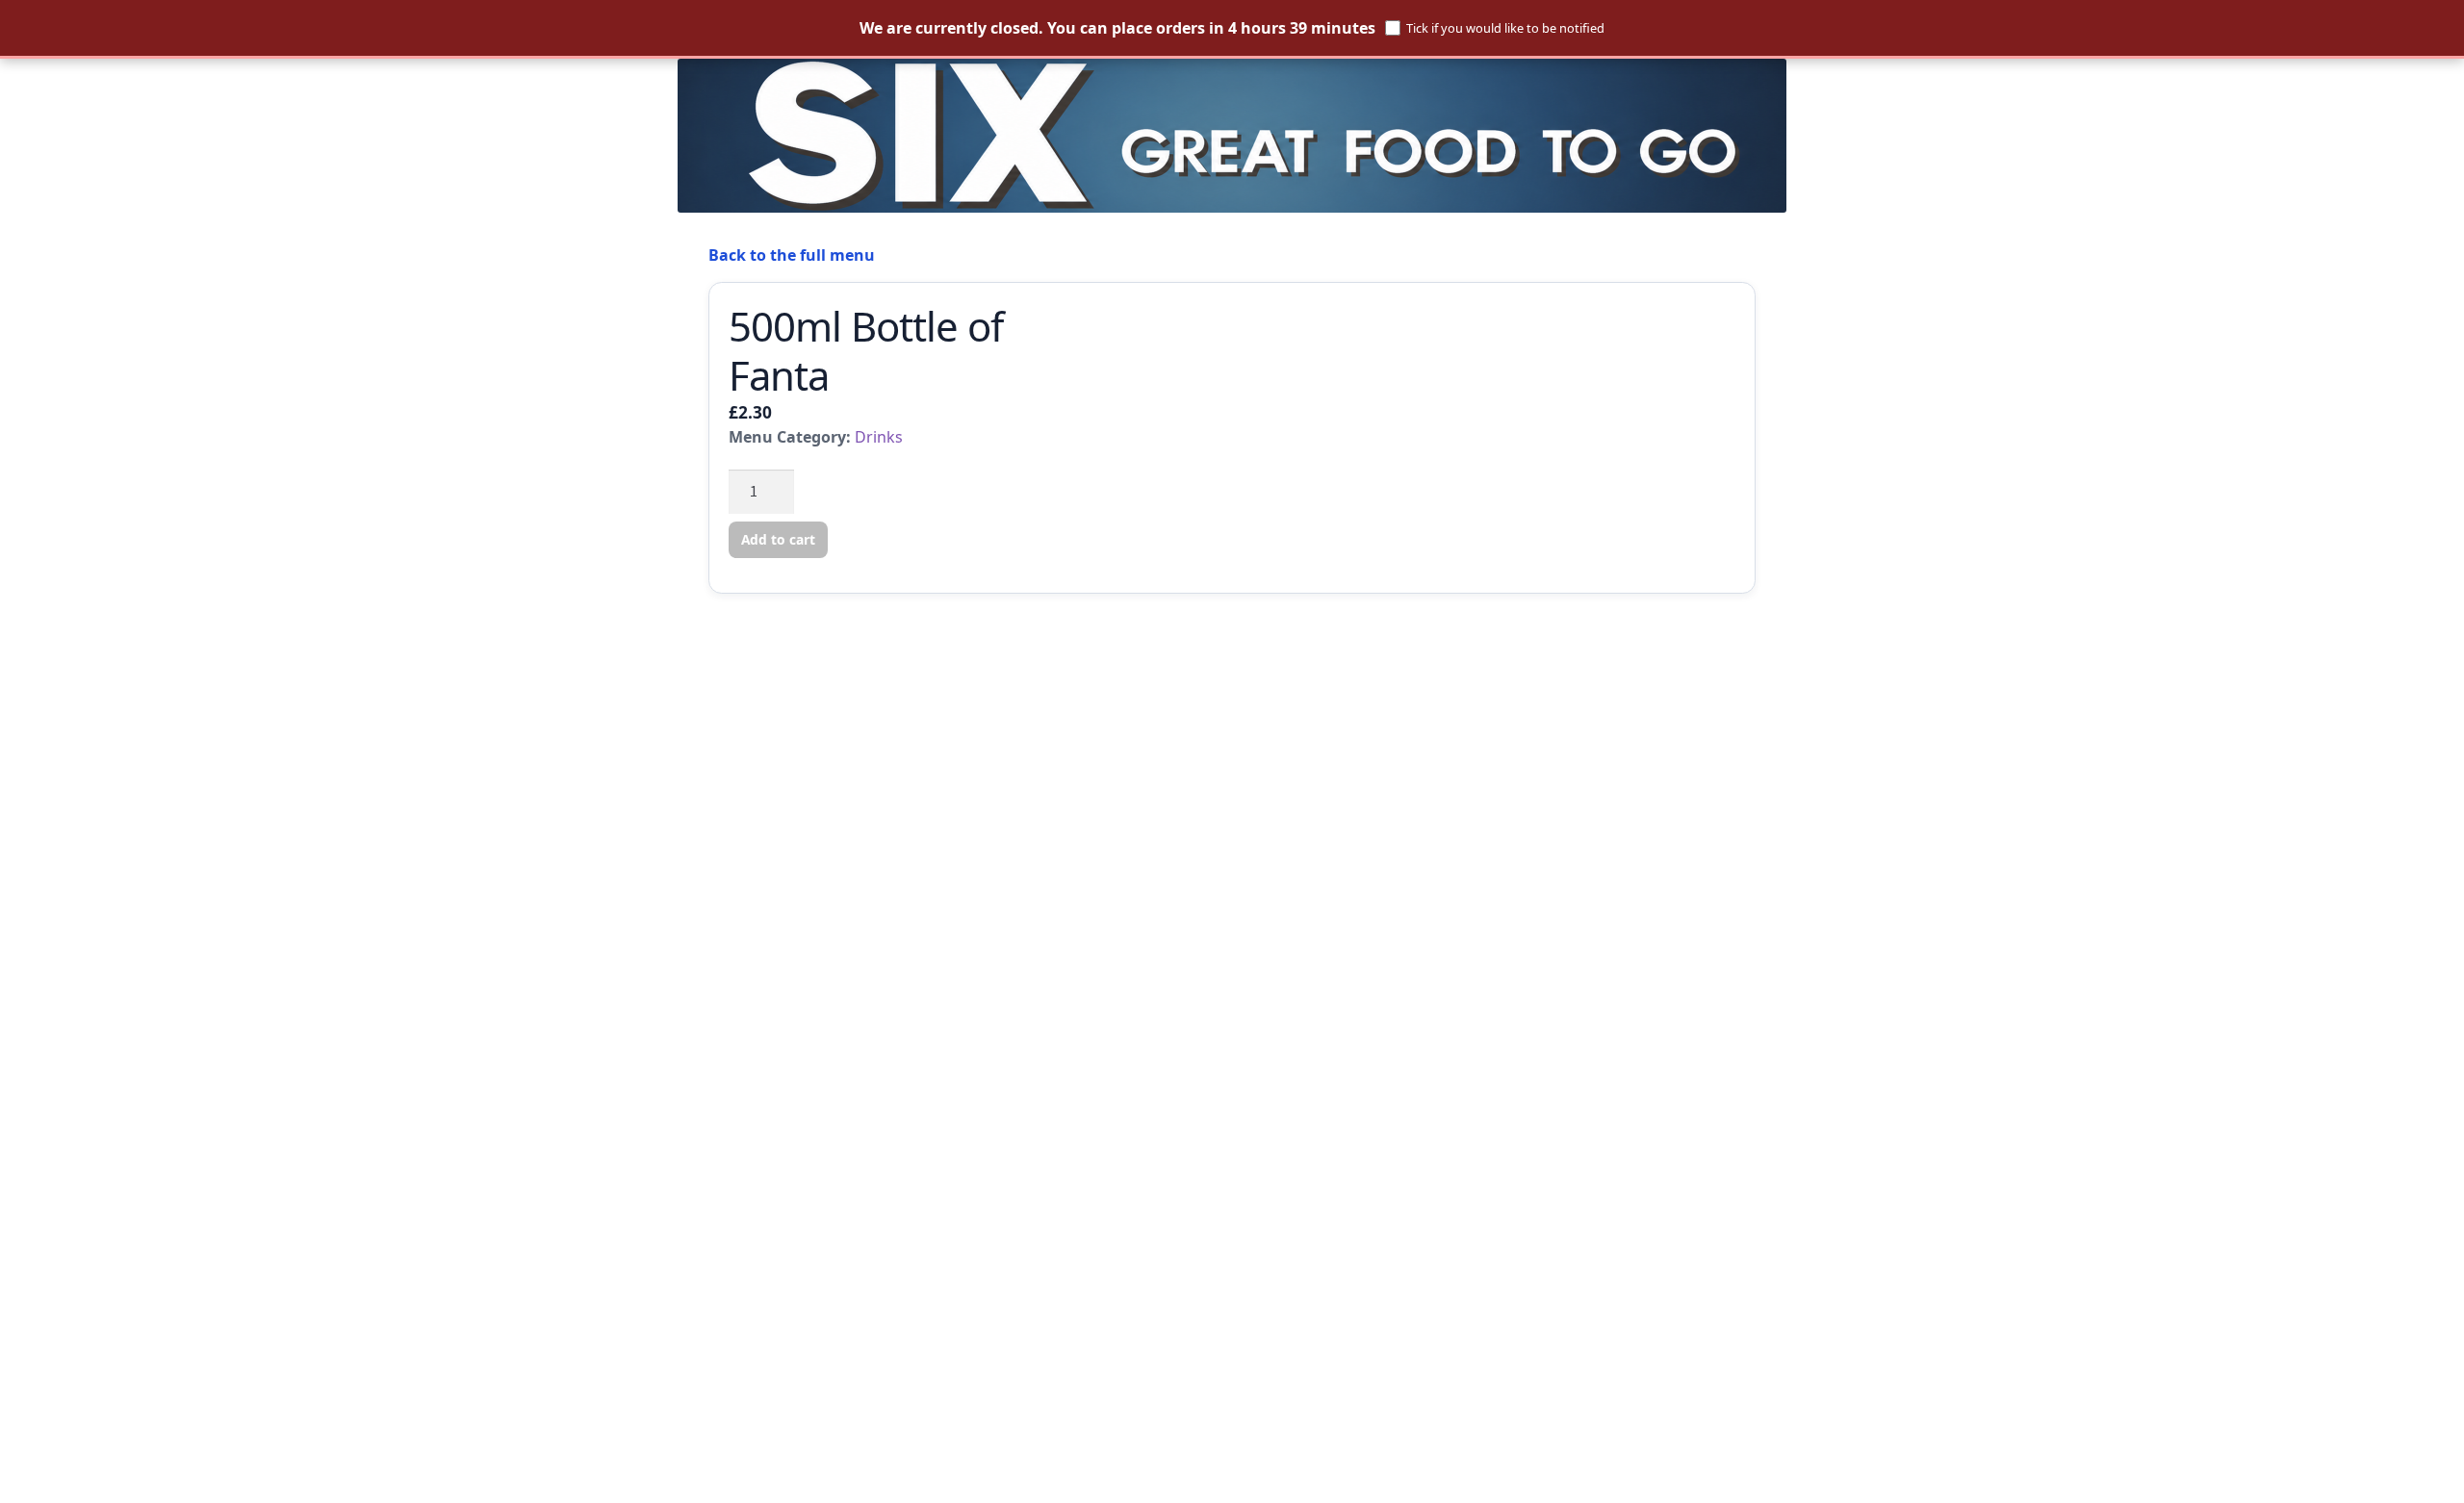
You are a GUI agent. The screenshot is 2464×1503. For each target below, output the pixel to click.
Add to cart (778, 539)
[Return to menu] (1232, 136)
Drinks (879, 437)
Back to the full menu (792, 255)
